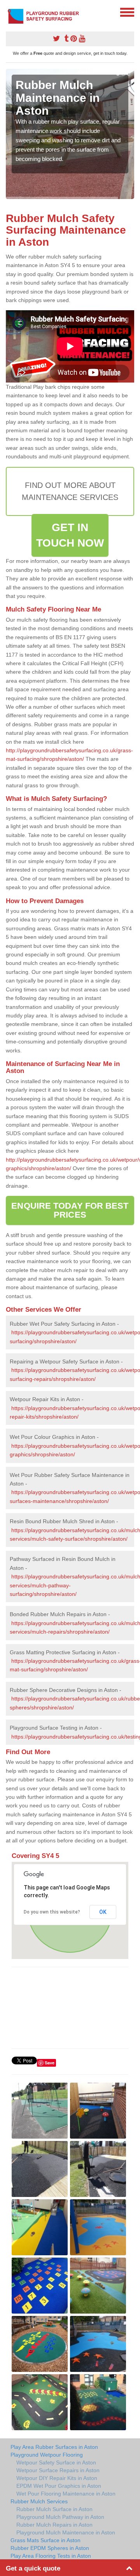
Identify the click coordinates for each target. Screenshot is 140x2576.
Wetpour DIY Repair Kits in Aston (57, 2478)
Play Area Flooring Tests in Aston (51, 2556)
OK (103, 1912)
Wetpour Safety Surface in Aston (56, 2462)
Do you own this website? (52, 1912)
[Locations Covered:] (9, 12)
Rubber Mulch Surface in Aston (54, 2509)
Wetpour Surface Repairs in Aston (58, 2470)
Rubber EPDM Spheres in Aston (50, 2548)
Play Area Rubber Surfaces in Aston (54, 2447)
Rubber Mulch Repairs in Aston (54, 2525)
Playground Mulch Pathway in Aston (60, 2517)
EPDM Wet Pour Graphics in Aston (59, 2486)
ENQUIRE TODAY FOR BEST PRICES (70, 1210)
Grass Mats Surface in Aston (45, 2540)
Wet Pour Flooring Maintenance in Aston (66, 2494)
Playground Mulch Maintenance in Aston (66, 2532)
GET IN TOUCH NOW (70, 535)
